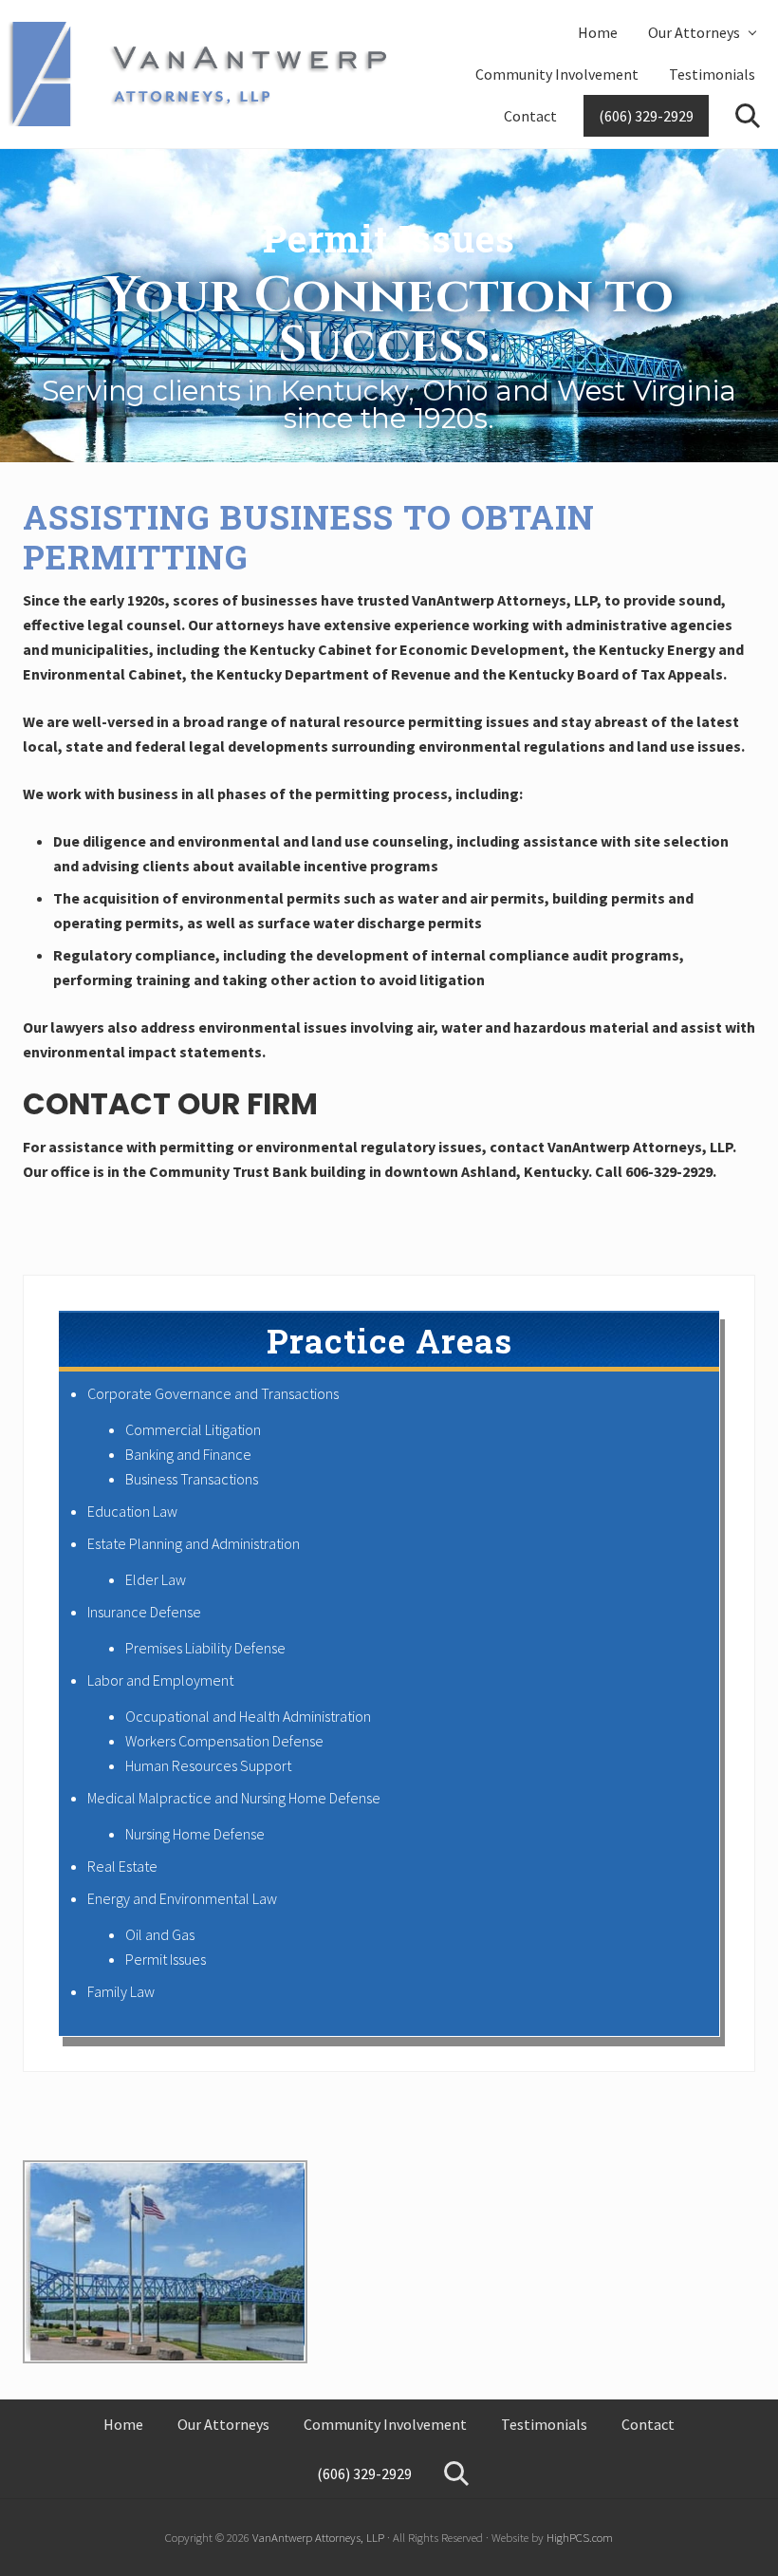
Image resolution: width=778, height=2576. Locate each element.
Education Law (132, 1511)
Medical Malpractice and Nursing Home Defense (234, 1798)
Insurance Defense (144, 1612)
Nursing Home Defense (195, 1834)
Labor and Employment (160, 1680)
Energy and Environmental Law (182, 1898)
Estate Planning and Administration (194, 1543)
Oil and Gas (160, 1934)
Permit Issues (166, 1959)
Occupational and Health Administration (248, 1716)
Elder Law (156, 1579)
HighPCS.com (580, 2537)
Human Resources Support (208, 1765)
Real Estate (122, 1866)
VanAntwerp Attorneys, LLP (318, 2537)
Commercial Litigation (193, 1429)
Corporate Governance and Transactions (213, 1393)
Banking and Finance (188, 1454)
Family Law (121, 1991)
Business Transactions (192, 1479)
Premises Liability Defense (205, 1648)
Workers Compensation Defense (224, 1741)
